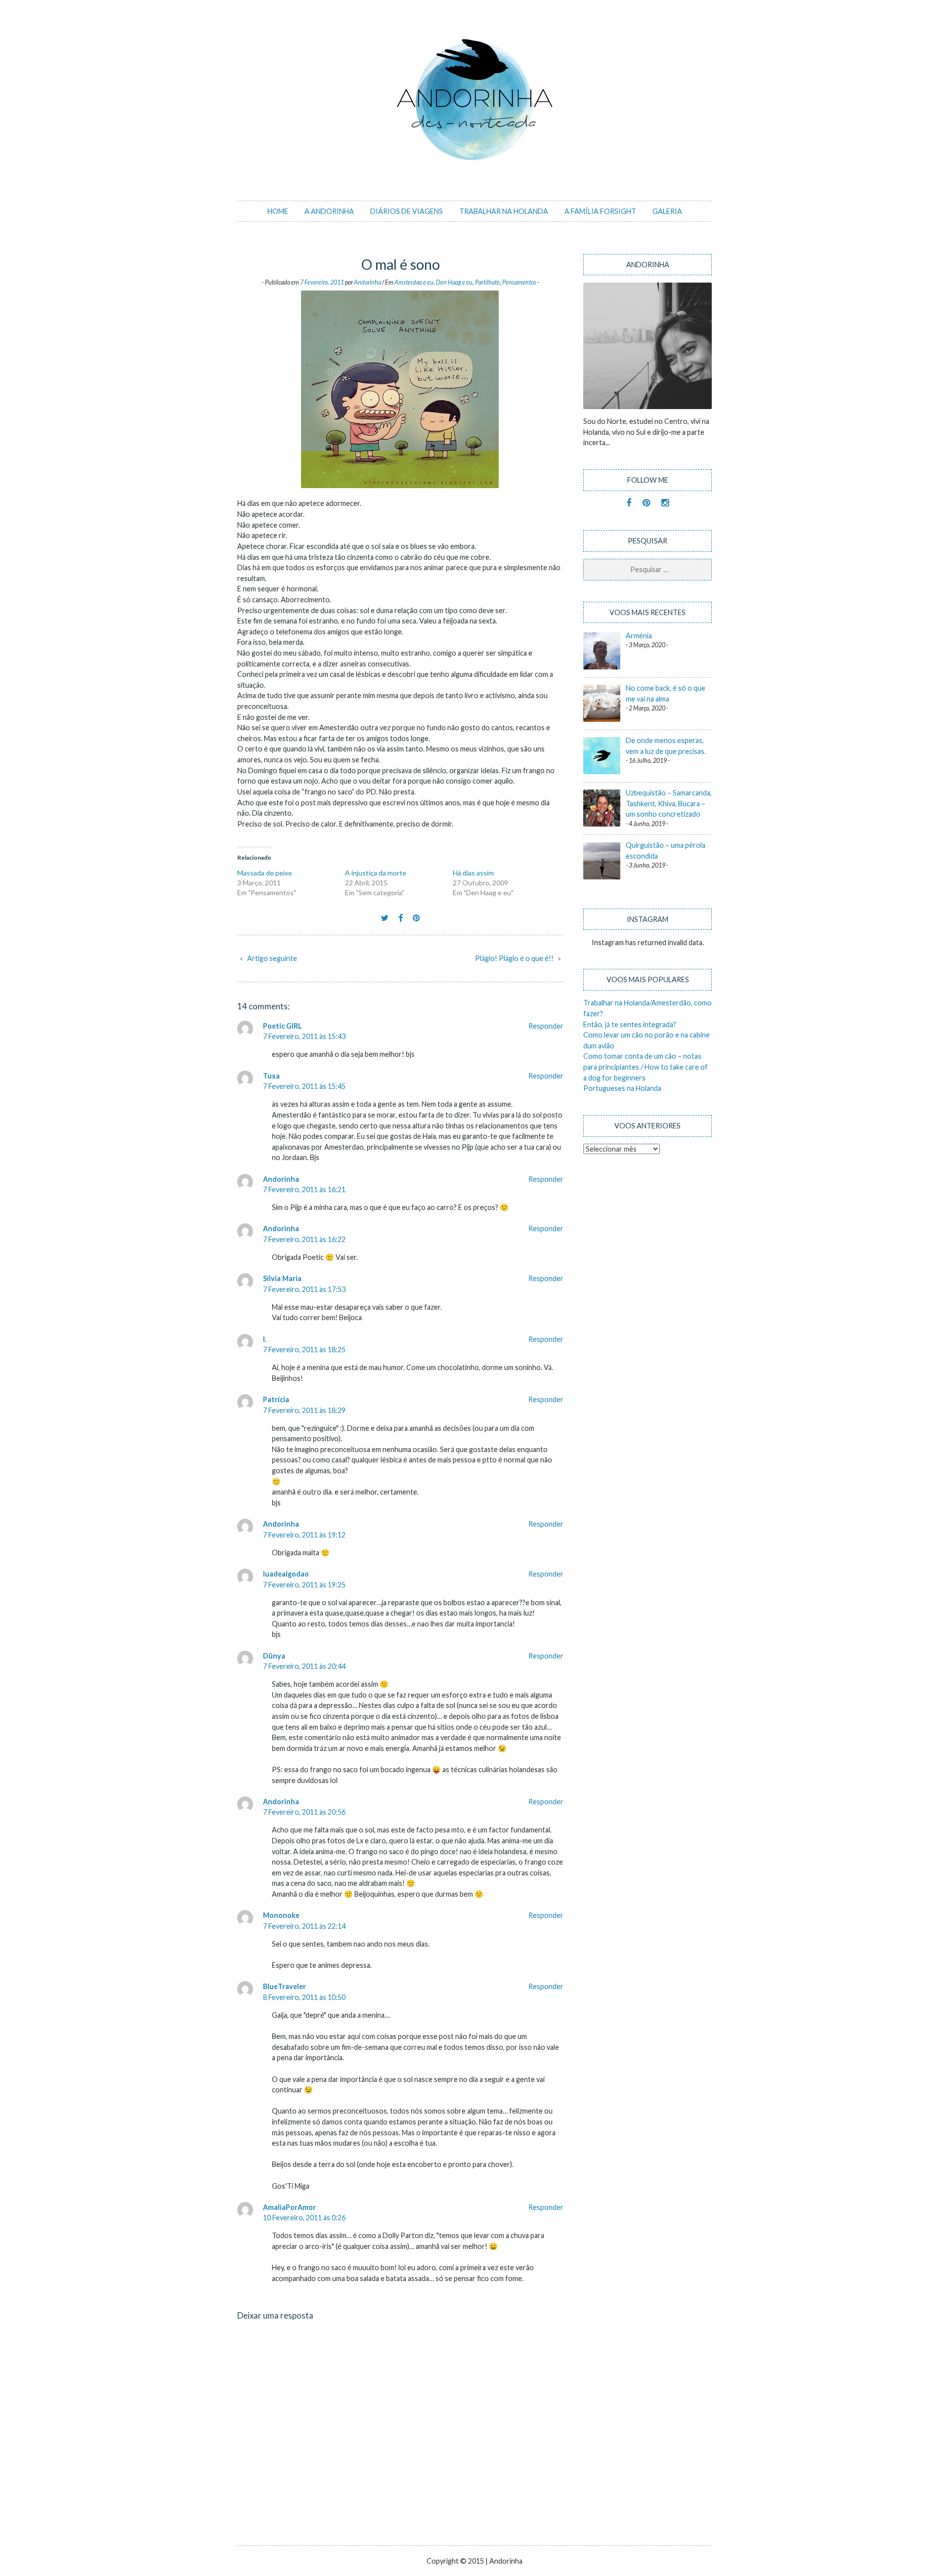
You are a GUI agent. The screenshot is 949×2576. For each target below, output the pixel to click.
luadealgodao (286, 1574)
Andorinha (367, 282)
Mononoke (281, 1915)
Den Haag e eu (454, 282)
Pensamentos (519, 282)
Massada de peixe (265, 873)
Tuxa (271, 1076)
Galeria (667, 211)
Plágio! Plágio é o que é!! (514, 958)
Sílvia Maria (282, 1278)
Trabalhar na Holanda (504, 211)
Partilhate (487, 282)
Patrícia (276, 1399)
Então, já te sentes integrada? (630, 1024)
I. (265, 1339)
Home (278, 211)
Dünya (274, 1656)
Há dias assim (473, 873)
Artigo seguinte (272, 958)
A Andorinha (329, 211)
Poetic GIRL (282, 1026)
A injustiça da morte (376, 873)
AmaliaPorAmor (289, 2207)
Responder (546, 1026)
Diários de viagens (407, 211)
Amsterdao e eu (414, 282)
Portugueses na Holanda (622, 1088)
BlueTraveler (284, 1986)
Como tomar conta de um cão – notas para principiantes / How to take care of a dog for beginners (646, 1067)
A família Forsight (600, 211)
